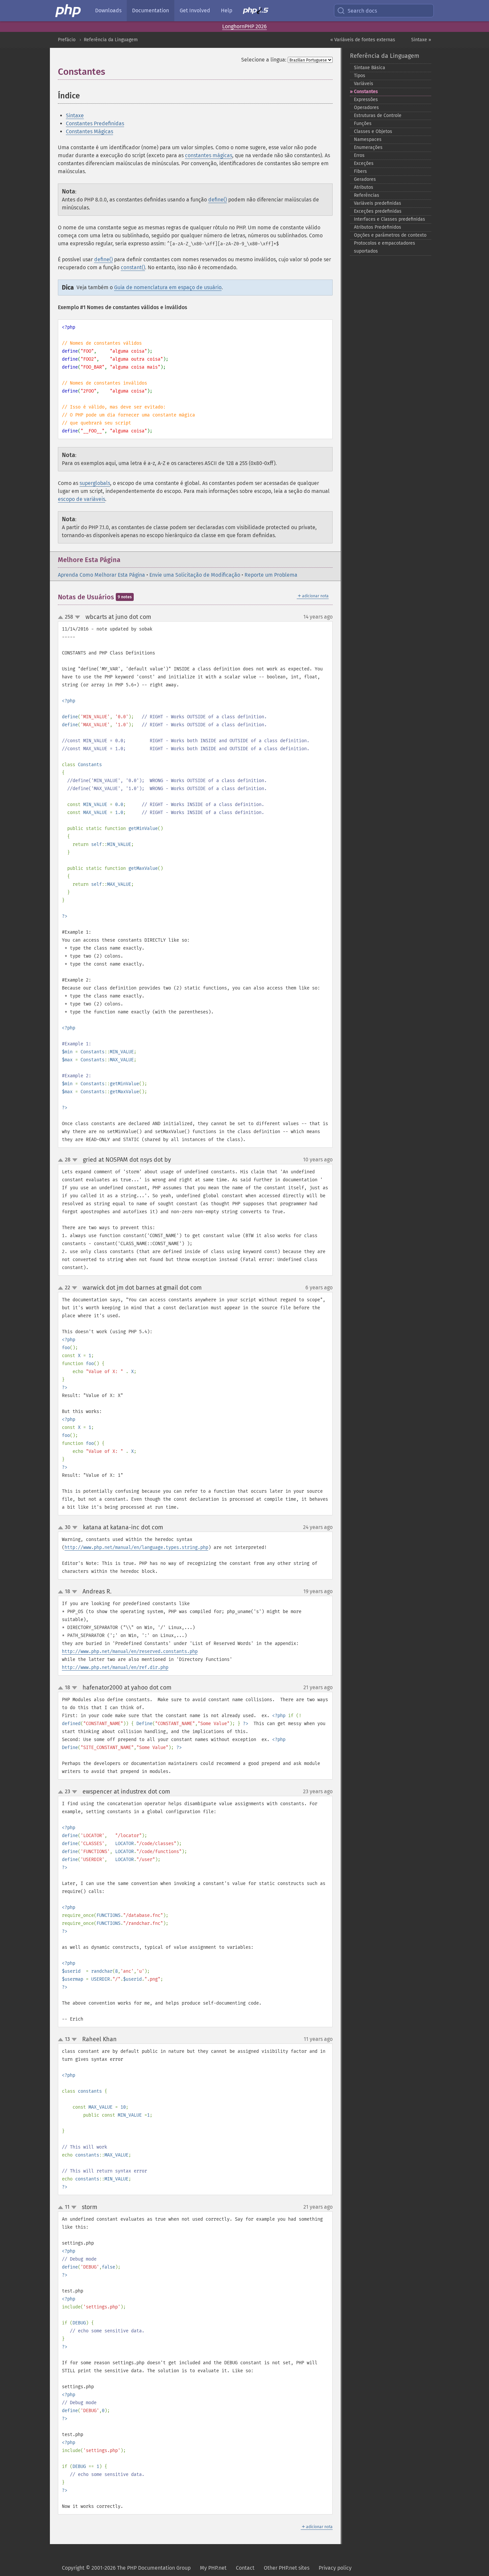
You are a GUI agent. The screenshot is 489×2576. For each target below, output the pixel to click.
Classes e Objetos (373, 131)
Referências (367, 195)
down (78, 617)
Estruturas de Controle (378, 116)
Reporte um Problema (271, 575)
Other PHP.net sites (287, 2568)
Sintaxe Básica (370, 68)
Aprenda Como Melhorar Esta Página (101, 575)
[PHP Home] (69, 11)
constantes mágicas (209, 155)
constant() (133, 267)
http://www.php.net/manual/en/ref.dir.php (115, 1667)
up (62, 618)
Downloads (108, 10)
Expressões (366, 100)
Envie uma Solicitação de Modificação (195, 575)
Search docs (362, 11)
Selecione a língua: (264, 60)
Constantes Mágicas (89, 131)
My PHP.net (213, 2568)
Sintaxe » (421, 40)
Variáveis (364, 84)
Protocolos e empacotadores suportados (385, 247)
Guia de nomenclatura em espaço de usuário (168, 287)
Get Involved (195, 10)
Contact (245, 2568)
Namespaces (368, 139)
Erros (359, 155)
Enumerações (368, 147)
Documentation (151, 10)
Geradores (365, 179)
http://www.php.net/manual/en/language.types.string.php (136, 1547)
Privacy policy (335, 2568)
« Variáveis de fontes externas (363, 40)
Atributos (364, 187)
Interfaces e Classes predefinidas (390, 219)
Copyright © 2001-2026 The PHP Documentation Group (126, 2568)
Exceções (364, 163)
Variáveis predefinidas (378, 203)
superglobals (95, 483)
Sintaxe (75, 116)
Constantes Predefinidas (95, 123)
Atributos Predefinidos (378, 227)
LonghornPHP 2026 (244, 26)
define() (218, 200)
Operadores (366, 108)
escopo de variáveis (81, 499)
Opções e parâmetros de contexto (390, 235)
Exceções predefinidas (378, 211)
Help (227, 10)
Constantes (366, 92)
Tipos (360, 76)
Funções (363, 123)
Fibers (360, 171)
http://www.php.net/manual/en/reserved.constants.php (130, 1651)
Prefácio (67, 40)
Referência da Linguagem (111, 40)
